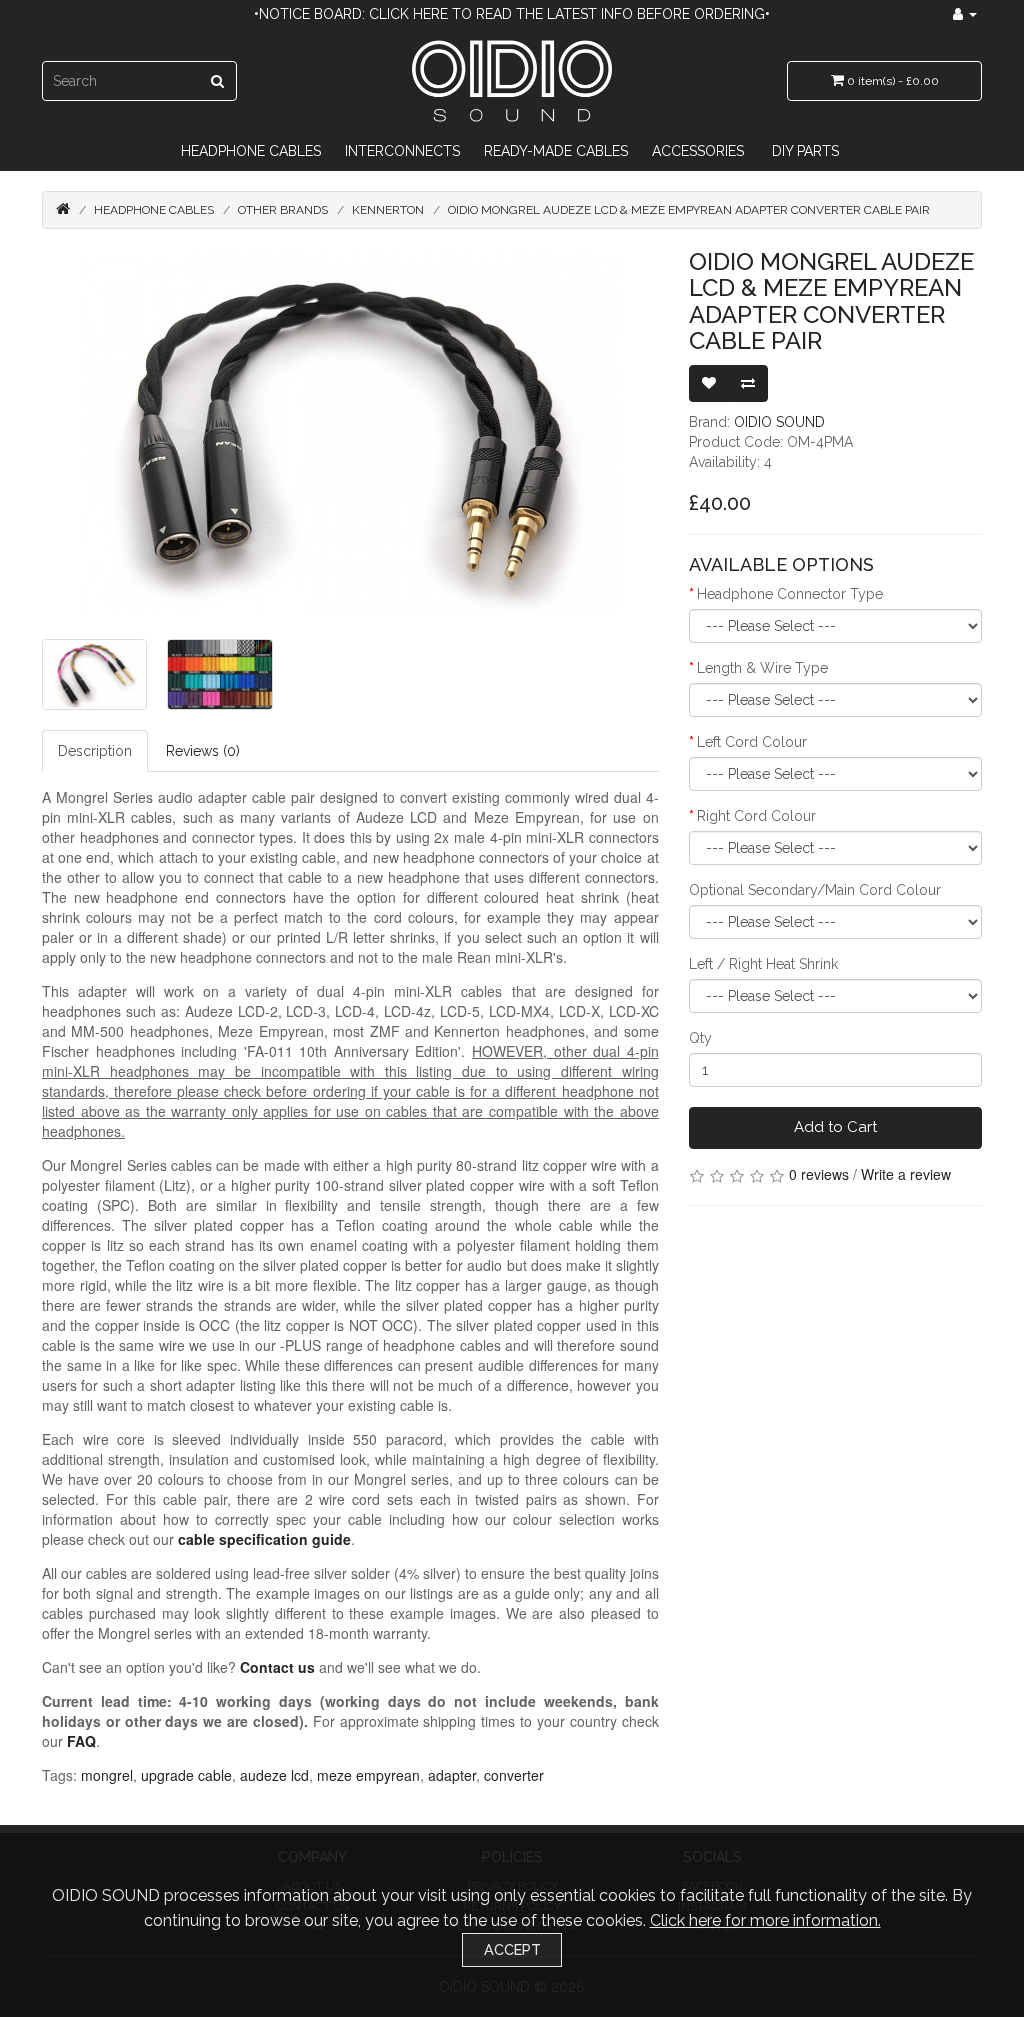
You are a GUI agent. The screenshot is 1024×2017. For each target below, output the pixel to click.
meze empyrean (368, 1775)
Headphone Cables (251, 151)
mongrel (107, 1775)
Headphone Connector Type (790, 594)
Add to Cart (835, 1127)
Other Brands (283, 210)
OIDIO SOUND (779, 422)
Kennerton (388, 210)
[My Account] (965, 14)
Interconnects (402, 151)
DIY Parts (805, 151)
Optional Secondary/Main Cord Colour (815, 890)
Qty (700, 1038)
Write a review (906, 1174)
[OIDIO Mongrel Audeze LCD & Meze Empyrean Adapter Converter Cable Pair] (350, 434)
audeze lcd (274, 1775)
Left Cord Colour (752, 742)
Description (95, 751)
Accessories (698, 151)
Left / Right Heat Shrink (763, 964)
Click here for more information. (765, 1920)
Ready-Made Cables (556, 151)
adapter (452, 1775)
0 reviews (819, 1174)
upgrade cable (186, 1775)
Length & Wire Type (762, 668)
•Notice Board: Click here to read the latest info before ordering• (512, 14)
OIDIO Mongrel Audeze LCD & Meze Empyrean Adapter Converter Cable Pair (689, 210)
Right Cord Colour (756, 816)
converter (514, 1775)
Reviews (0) (203, 751)
